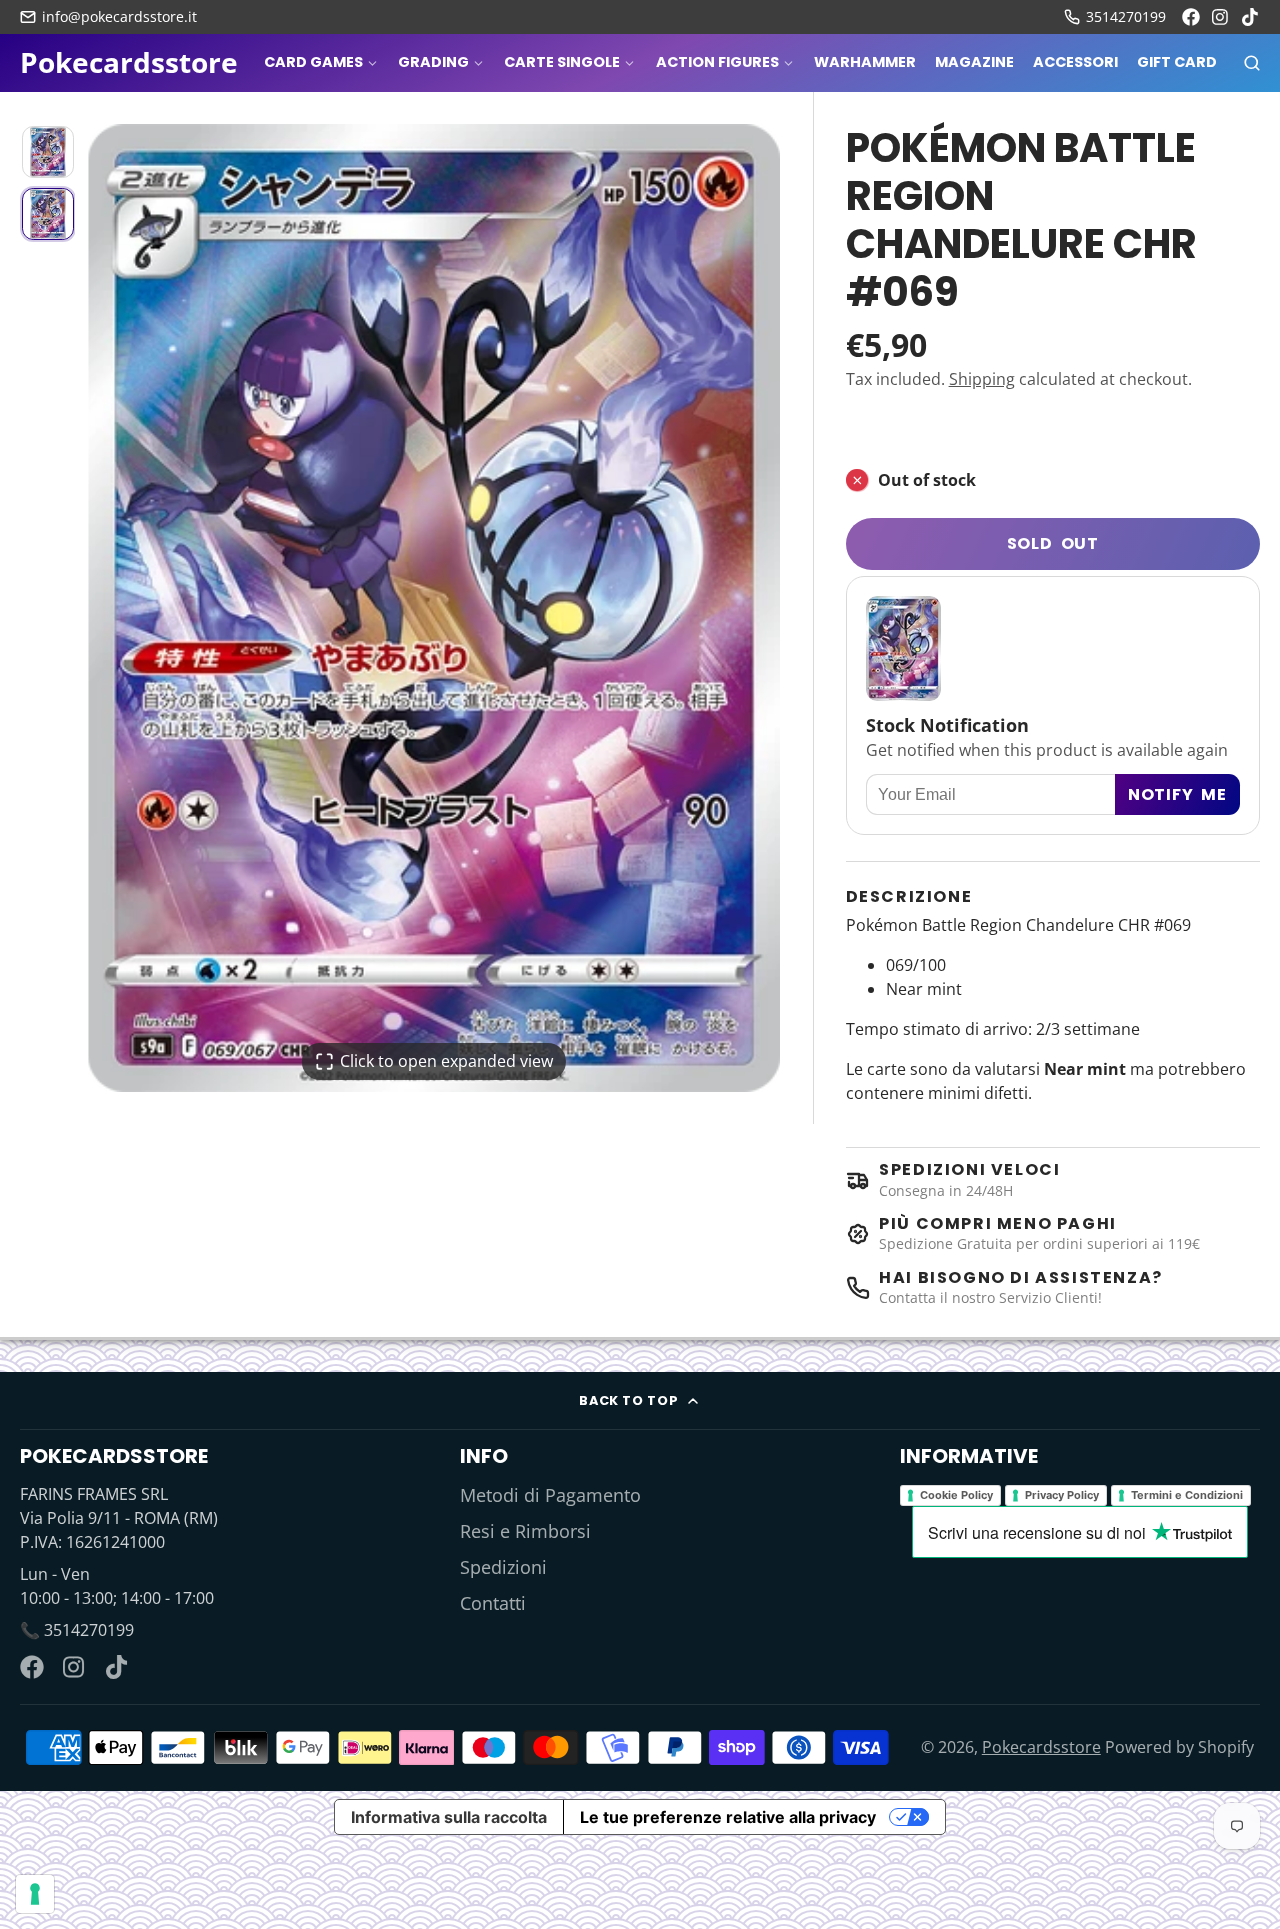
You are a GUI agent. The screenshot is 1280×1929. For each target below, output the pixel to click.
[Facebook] (1191, 17)
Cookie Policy (956, 1495)
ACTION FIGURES (717, 62)
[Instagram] (1221, 17)
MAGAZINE (974, 62)
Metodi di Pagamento (550, 1495)
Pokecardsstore (1041, 1747)
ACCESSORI (1075, 62)
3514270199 (1126, 16)
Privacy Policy (1062, 1495)
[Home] (129, 63)
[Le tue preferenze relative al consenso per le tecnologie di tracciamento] (35, 1894)
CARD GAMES (313, 62)
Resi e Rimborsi (525, 1531)
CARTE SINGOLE (562, 62)
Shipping (982, 379)
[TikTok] (1251, 17)
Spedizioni (503, 1567)
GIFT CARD (1177, 62)
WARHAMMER (865, 62)
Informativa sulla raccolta (449, 1817)
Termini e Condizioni (1187, 1495)
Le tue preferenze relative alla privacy (728, 1817)
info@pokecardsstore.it (119, 16)
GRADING (433, 62)
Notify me (1177, 794)
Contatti (493, 1603)
